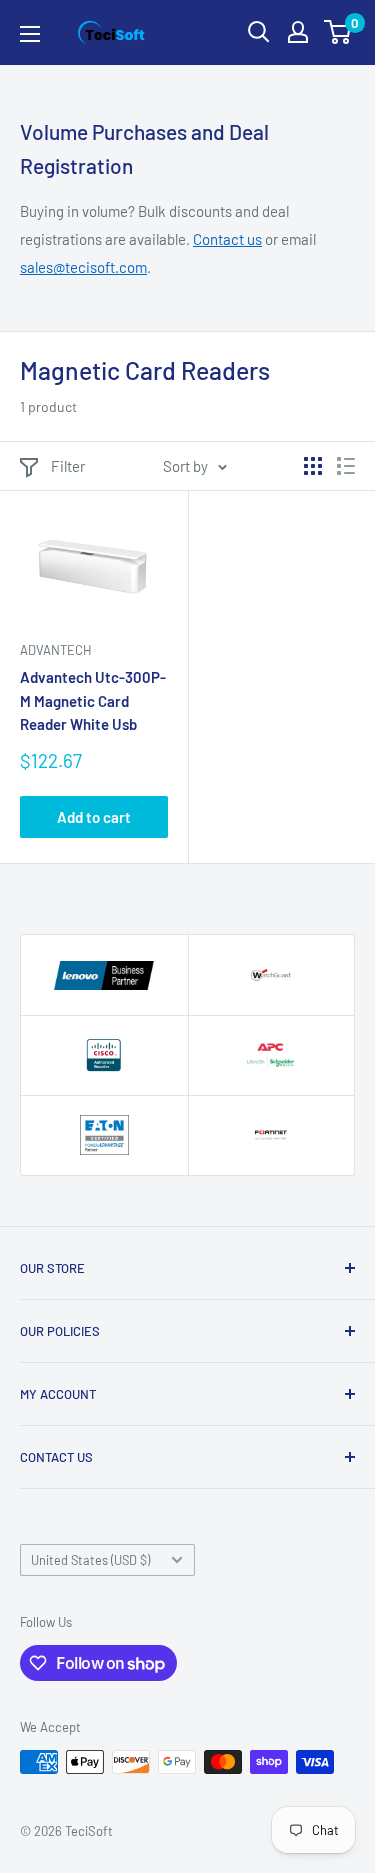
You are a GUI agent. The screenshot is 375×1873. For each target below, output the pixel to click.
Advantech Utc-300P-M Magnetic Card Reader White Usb (93, 700)
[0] (338, 32)
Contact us (227, 239)
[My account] (298, 32)
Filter (68, 466)
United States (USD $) (90, 1560)
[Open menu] (30, 34)
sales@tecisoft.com (83, 267)
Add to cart (94, 817)
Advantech (56, 650)
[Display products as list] (346, 466)
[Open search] (259, 32)
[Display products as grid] (313, 466)
